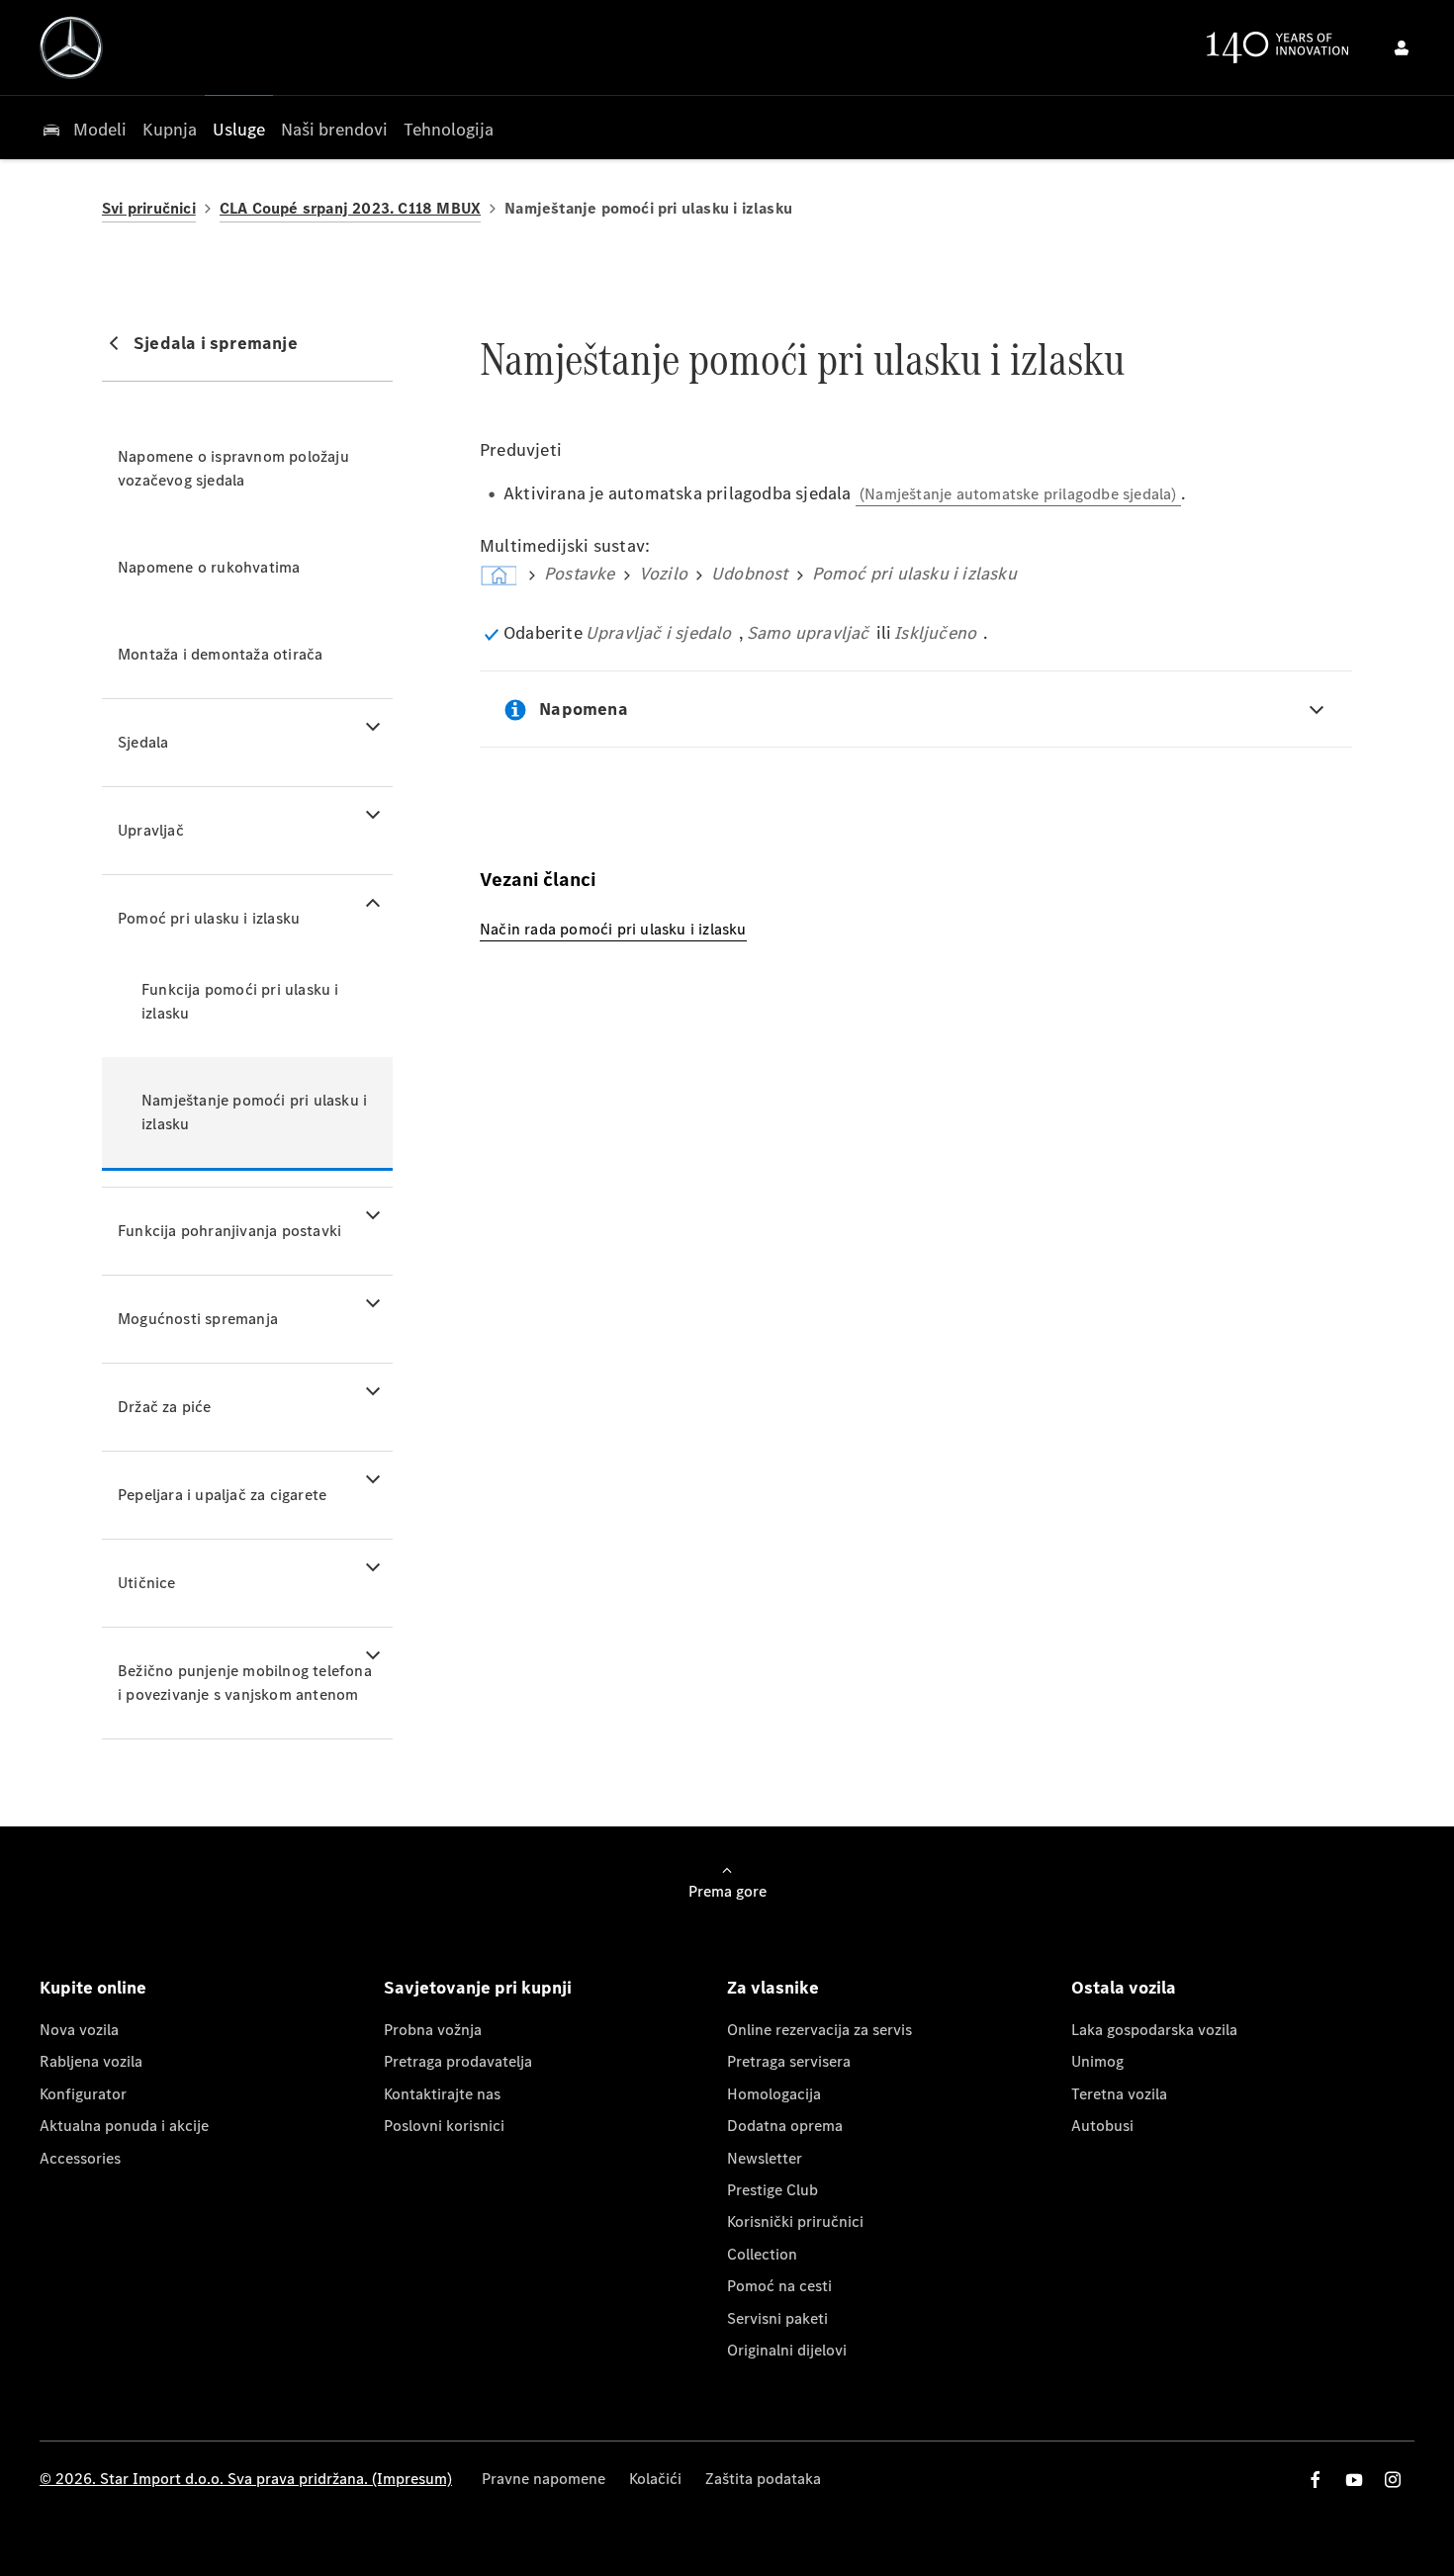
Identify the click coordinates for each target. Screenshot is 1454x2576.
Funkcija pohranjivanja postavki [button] (229, 1231)
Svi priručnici (149, 208)
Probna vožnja (433, 2030)
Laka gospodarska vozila (1154, 2030)
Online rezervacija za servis (819, 2030)
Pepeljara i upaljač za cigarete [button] (222, 1495)
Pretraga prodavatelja (458, 2061)
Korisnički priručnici (795, 2221)
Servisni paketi (777, 2318)
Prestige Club (772, 2190)
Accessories (80, 2158)
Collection (762, 2254)
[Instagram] (1393, 2480)
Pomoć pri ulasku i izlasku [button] (209, 918)
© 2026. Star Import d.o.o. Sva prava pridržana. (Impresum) (246, 2479)
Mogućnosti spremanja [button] (198, 1319)
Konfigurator (83, 2094)
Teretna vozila (1119, 2094)
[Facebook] (1316, 2480)
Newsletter (765, 2158)
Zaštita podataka (763, 2479)
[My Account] (1402, 47)
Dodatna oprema (785, 2126)
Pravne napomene (544, 2479)
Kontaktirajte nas (442, 2094)
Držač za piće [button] (165, 1407)
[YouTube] (1354, 2480)
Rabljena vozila (91, 2061)
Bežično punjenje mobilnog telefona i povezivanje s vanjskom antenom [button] (245, 1683)
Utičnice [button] (147, 1583)
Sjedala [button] (143, 742)
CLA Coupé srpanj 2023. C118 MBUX (350, 208)
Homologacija (774, 2094)
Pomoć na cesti (779, 2286)
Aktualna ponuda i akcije (124, 2126)
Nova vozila (79, 2030)
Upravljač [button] (151, 830)
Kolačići (655, 2479)
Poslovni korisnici (444, 2126)
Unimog (1097, 2061)
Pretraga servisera (789, 2061)
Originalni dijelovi (787, 2350)
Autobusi (1102, 2126)
